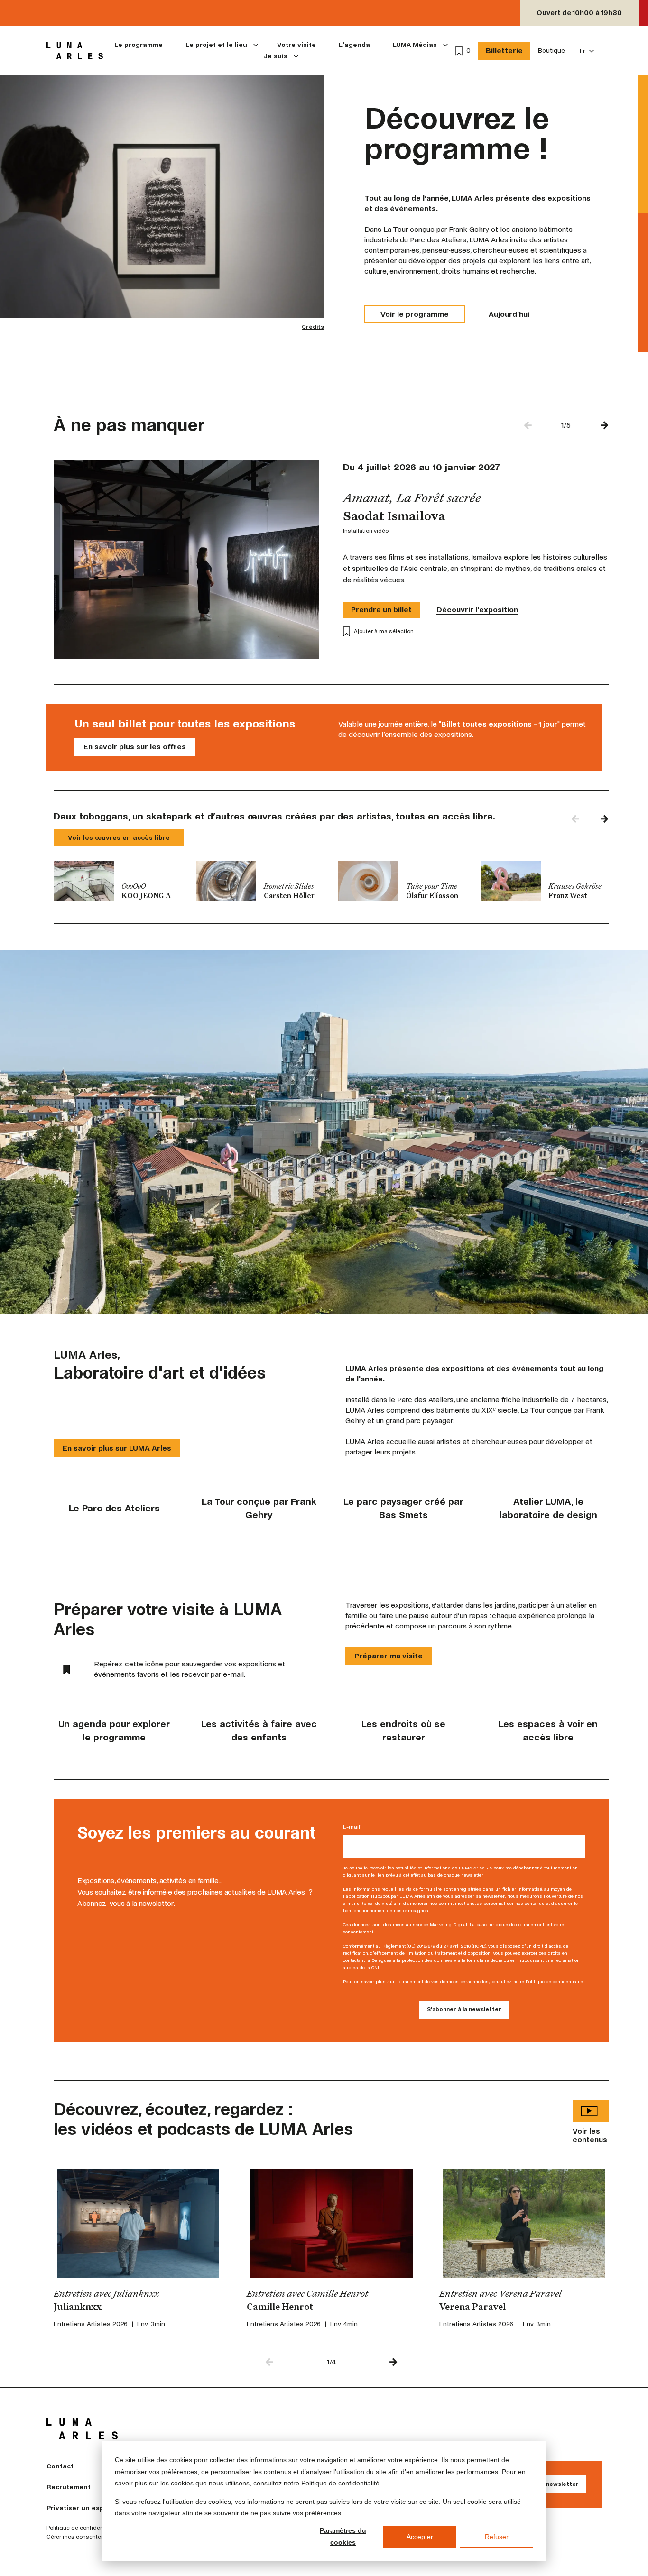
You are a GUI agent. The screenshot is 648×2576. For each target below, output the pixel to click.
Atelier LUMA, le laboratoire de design (548, 1508)
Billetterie (504, 51)
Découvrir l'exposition (477, 610)
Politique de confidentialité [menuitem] (82, 2528)
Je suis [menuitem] (276, 56)
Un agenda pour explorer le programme (114, 1731)
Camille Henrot (280, 2308)
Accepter (420, 2537)
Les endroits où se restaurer (403, 1731)
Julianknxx (78, 2308)
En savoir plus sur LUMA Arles (117, 1448)
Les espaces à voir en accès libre (548, 1731)
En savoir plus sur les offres (135, 747)
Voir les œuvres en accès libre (119, 838)
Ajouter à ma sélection (384, 631)
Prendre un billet (381, 610)
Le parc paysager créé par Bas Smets (403, 1508)
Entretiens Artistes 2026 (91, 2324)
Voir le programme (415, 314)
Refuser (497, 2537)
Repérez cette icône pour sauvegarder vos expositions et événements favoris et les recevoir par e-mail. (190, 1669)
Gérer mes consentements (82, 2537)
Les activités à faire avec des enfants (259, 1731)
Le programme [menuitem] (139, 45)
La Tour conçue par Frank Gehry (259, 1508)
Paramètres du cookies (343, 2536)
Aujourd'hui (509, 314)
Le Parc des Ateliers (114, 1508)
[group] (118, 881)
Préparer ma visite (389, 1656)
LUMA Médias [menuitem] (415, 45)
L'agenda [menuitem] (354, 45)
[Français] (587, 51)
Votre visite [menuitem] (296, 45)
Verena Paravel (472, 2308)
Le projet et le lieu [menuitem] (216, 45)
